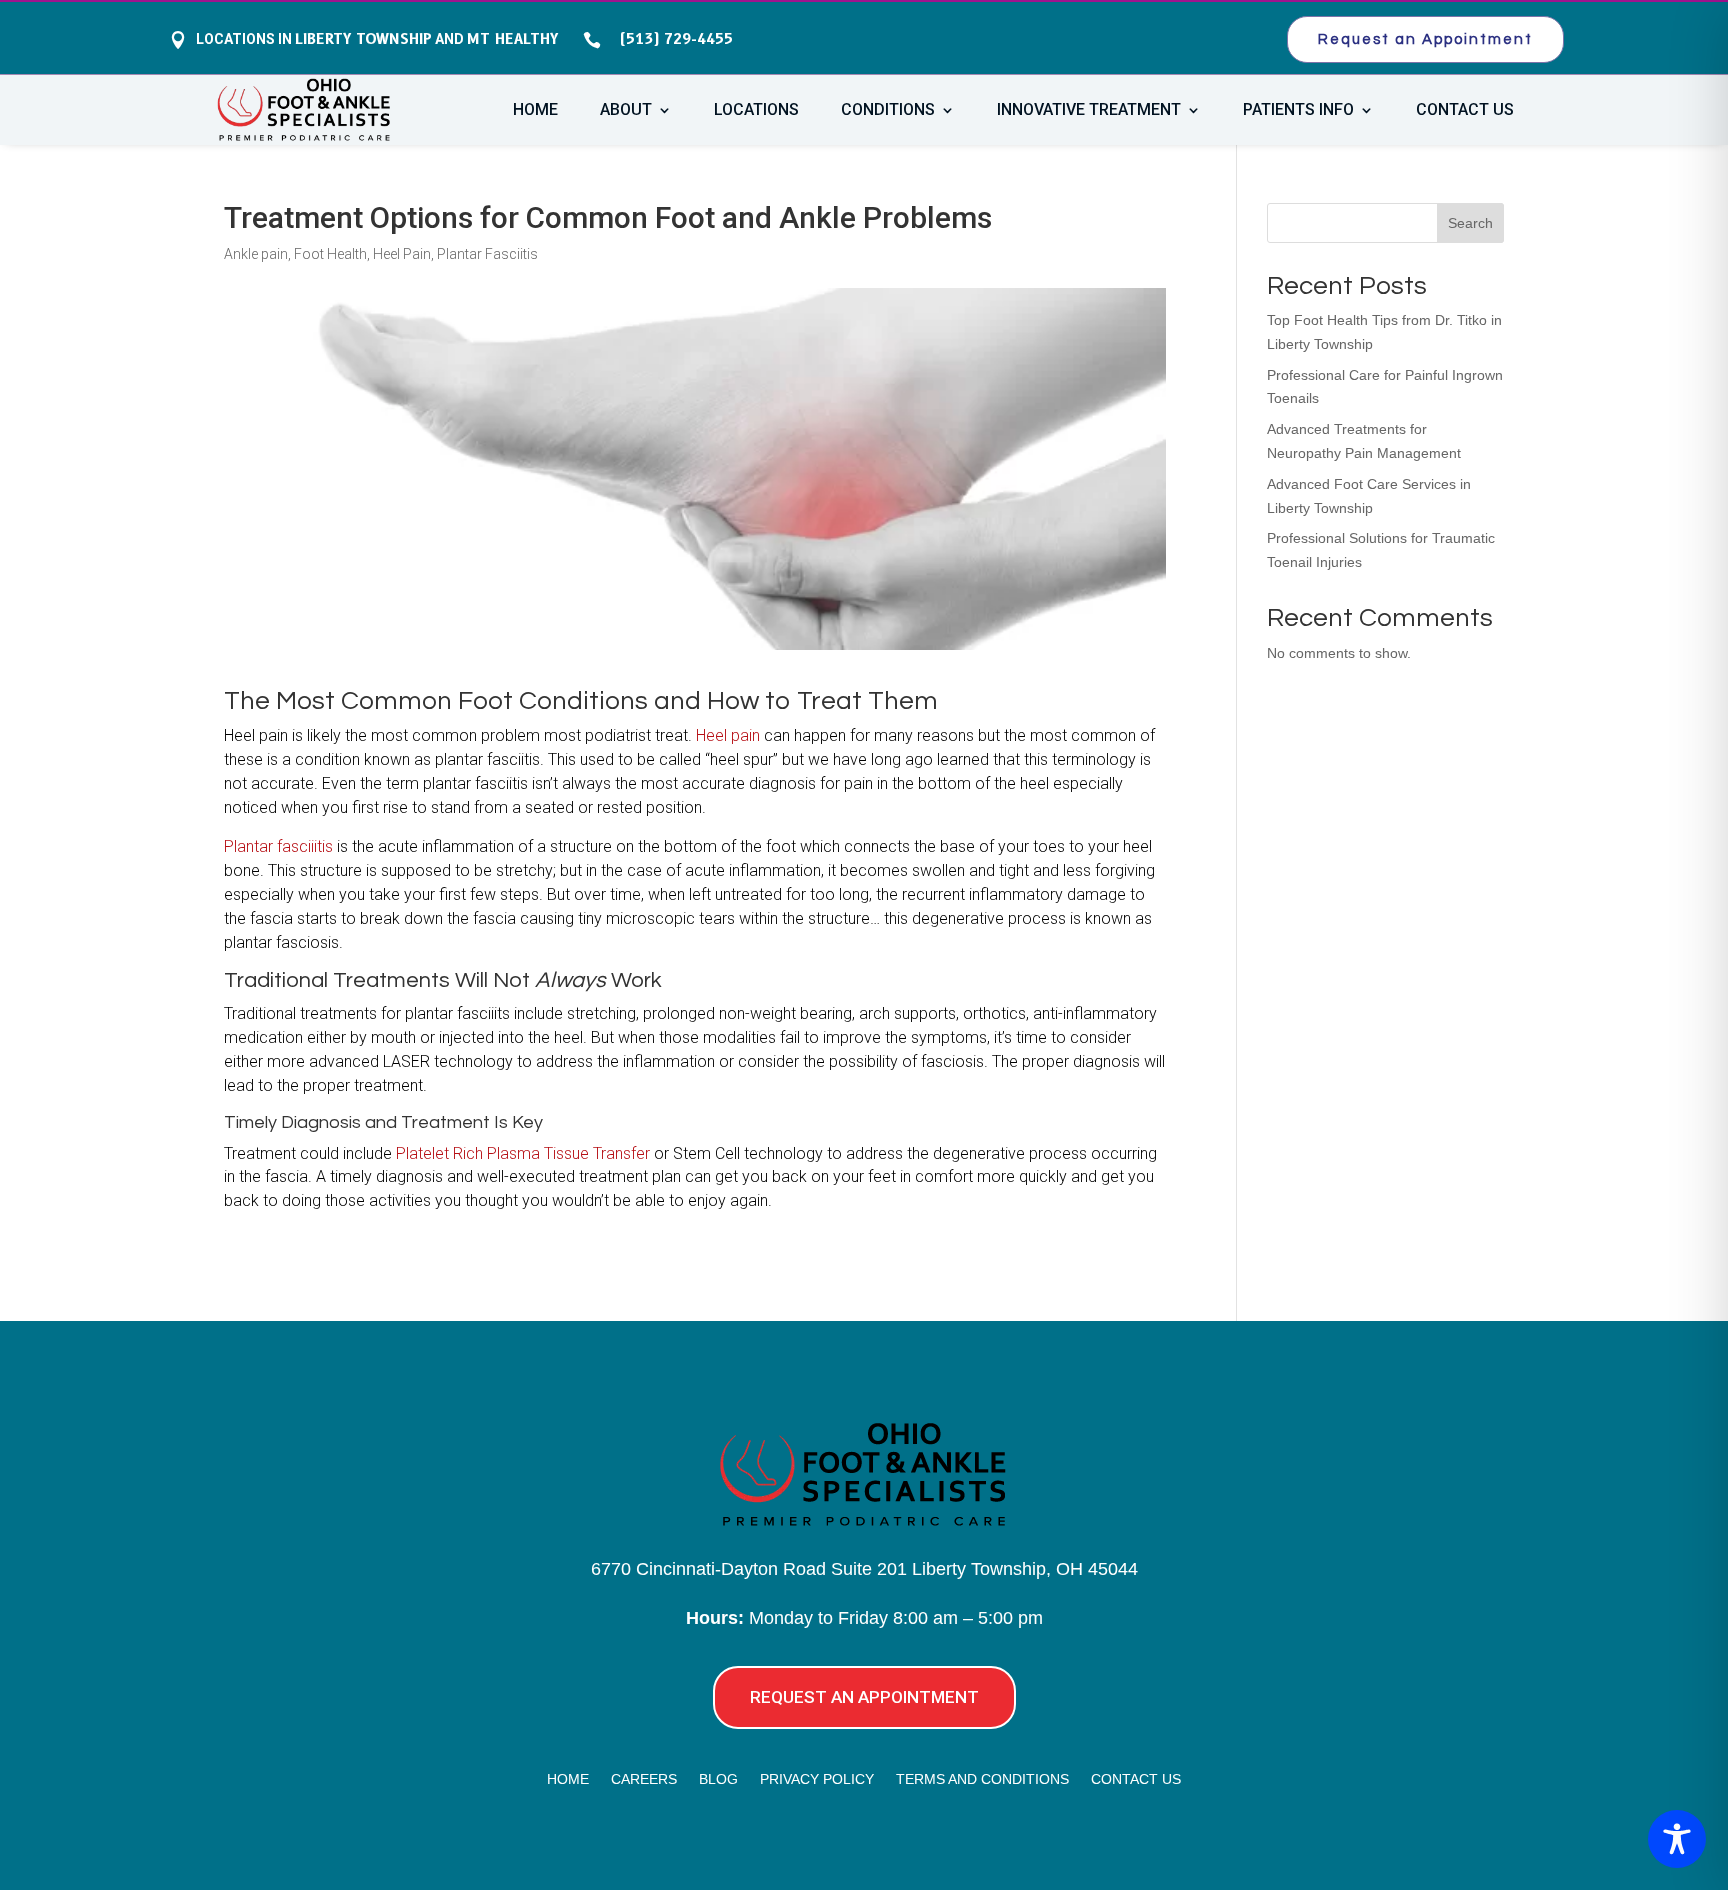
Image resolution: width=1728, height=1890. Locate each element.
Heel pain (728, 735)
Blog (718, 1779)
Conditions (888, 111)
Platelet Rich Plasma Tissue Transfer (523, 1153)
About (626, 111)
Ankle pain (256, 254)
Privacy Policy (817, 1779)
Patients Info (1298, 111)
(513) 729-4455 (671, 39)
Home (535, 111)
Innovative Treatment (1089, 111)
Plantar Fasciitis (487, 254)
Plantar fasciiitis (278, 846)
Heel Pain (402, 254)
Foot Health (330, 254)
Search (1470, 223)
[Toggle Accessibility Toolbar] (1677, 1839)
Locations (756, 111)
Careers (644, 1779)
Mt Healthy (512, 39)
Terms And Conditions (982, 1779)
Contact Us (1465, 111)
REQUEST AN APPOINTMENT (864, 1697)
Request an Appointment (1425, 39)
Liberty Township (363, 39)
